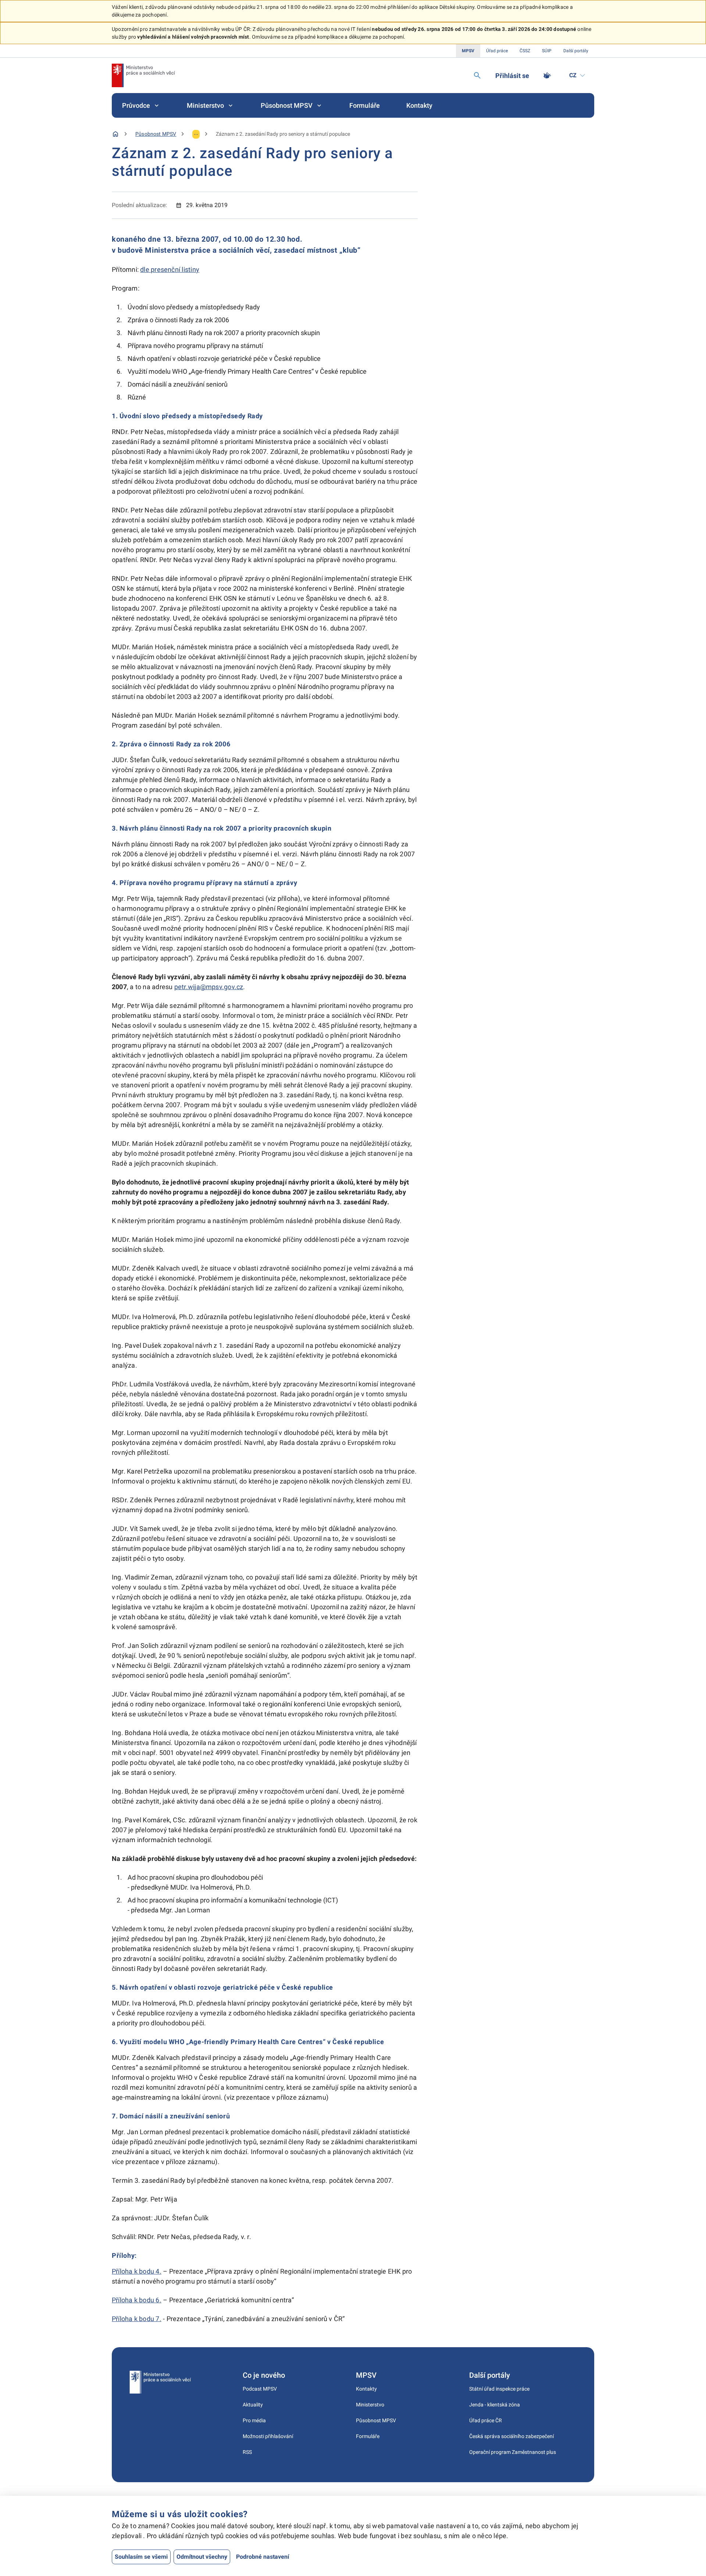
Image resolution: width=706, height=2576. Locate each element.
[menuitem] (141, 105)
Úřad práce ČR (486, 2420)
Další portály (576, 51)
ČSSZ (525, 51)
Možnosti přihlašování (268, 2436)
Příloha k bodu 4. (137, 2271)
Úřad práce (497, 51)
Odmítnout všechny (202, 2557)
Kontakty (419, 105)
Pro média (254, 2420)
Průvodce (136, 105)
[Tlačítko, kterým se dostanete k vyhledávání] (477, 75)
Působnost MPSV (287, 105)
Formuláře (365, 105)
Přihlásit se (512, 76)
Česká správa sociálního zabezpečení (511, 2436)
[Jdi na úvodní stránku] (143, 75)
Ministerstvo (205, 105)
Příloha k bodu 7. (137, 2319)
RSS (247, 2452)
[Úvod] (115, 134)
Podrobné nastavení (263, 2557)
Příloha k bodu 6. (137, 2300)
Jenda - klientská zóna (495, 2405)
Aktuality (253, 2405)
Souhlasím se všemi (141, 2557)
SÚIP (547, 51)
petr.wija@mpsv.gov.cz (209, 987)
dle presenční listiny (170, 269)
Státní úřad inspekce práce (499, 2389)
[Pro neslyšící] (547, 75)
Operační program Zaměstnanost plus (513, 2452)
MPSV (468, 51)
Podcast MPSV (260, 2389)
